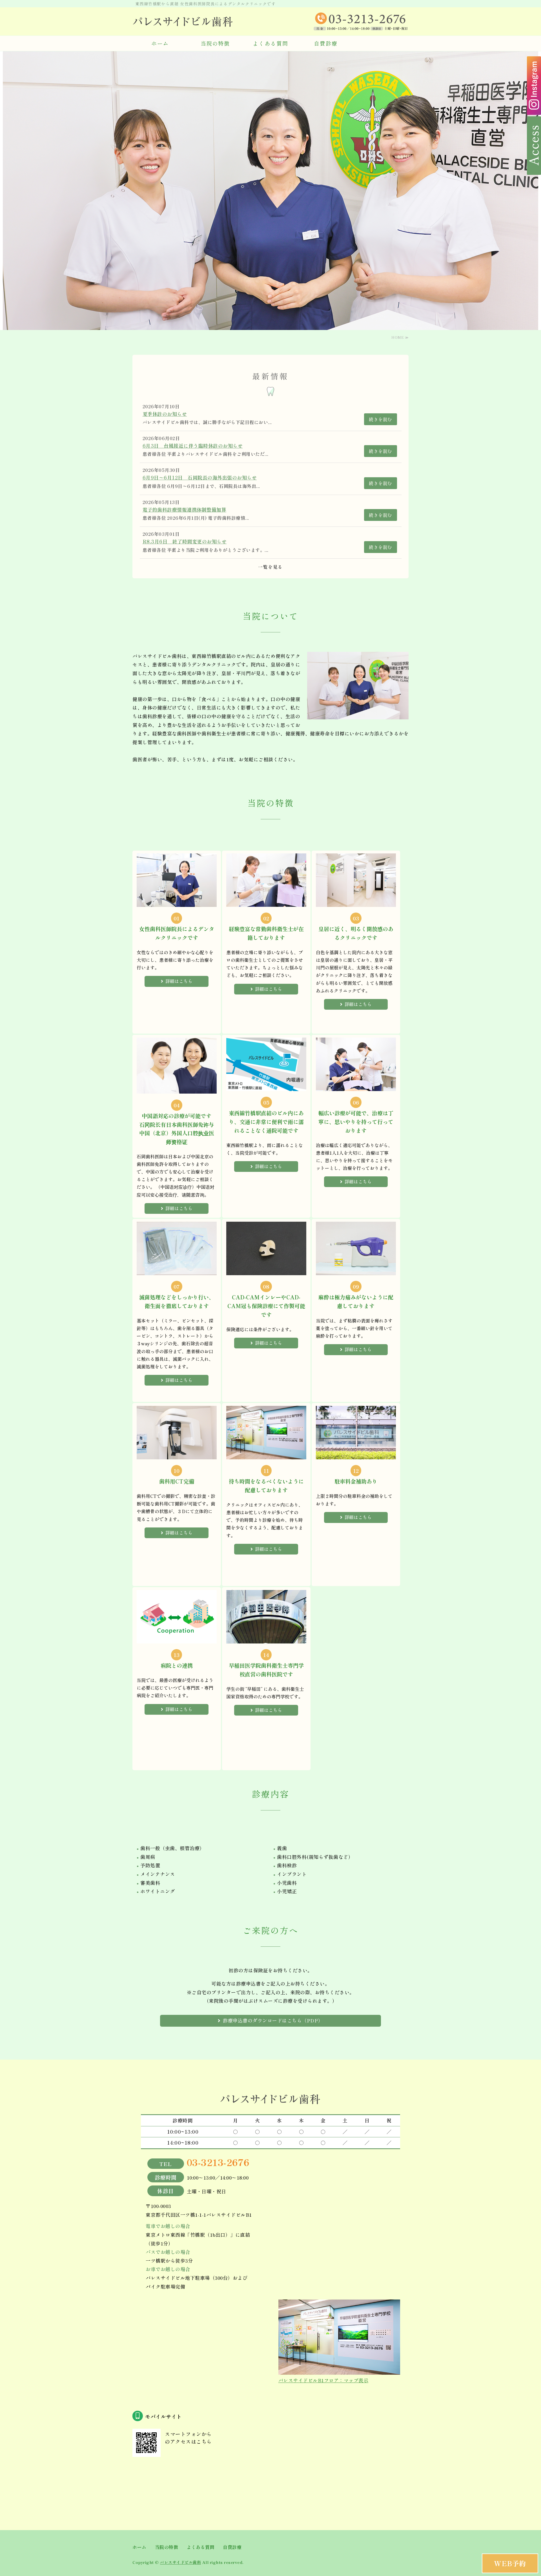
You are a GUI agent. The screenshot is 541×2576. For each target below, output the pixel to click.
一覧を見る (270, 567)
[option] (270, 191)
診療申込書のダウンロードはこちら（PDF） (273, 2020)
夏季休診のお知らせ (165, 414)
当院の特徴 (215, 43)
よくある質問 (270, 43)
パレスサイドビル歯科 (180, 2562)
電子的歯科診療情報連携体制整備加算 (185, 509)
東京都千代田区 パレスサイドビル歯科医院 (183, 21)
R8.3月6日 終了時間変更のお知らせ (185, 541)
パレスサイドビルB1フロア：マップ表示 (323, 2380)
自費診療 (326, 43)
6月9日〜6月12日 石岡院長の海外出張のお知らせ (200, 477)
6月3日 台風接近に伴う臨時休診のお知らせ (193, 446)
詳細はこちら (179, 981)
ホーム (160, 43)
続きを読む (381, 419)
